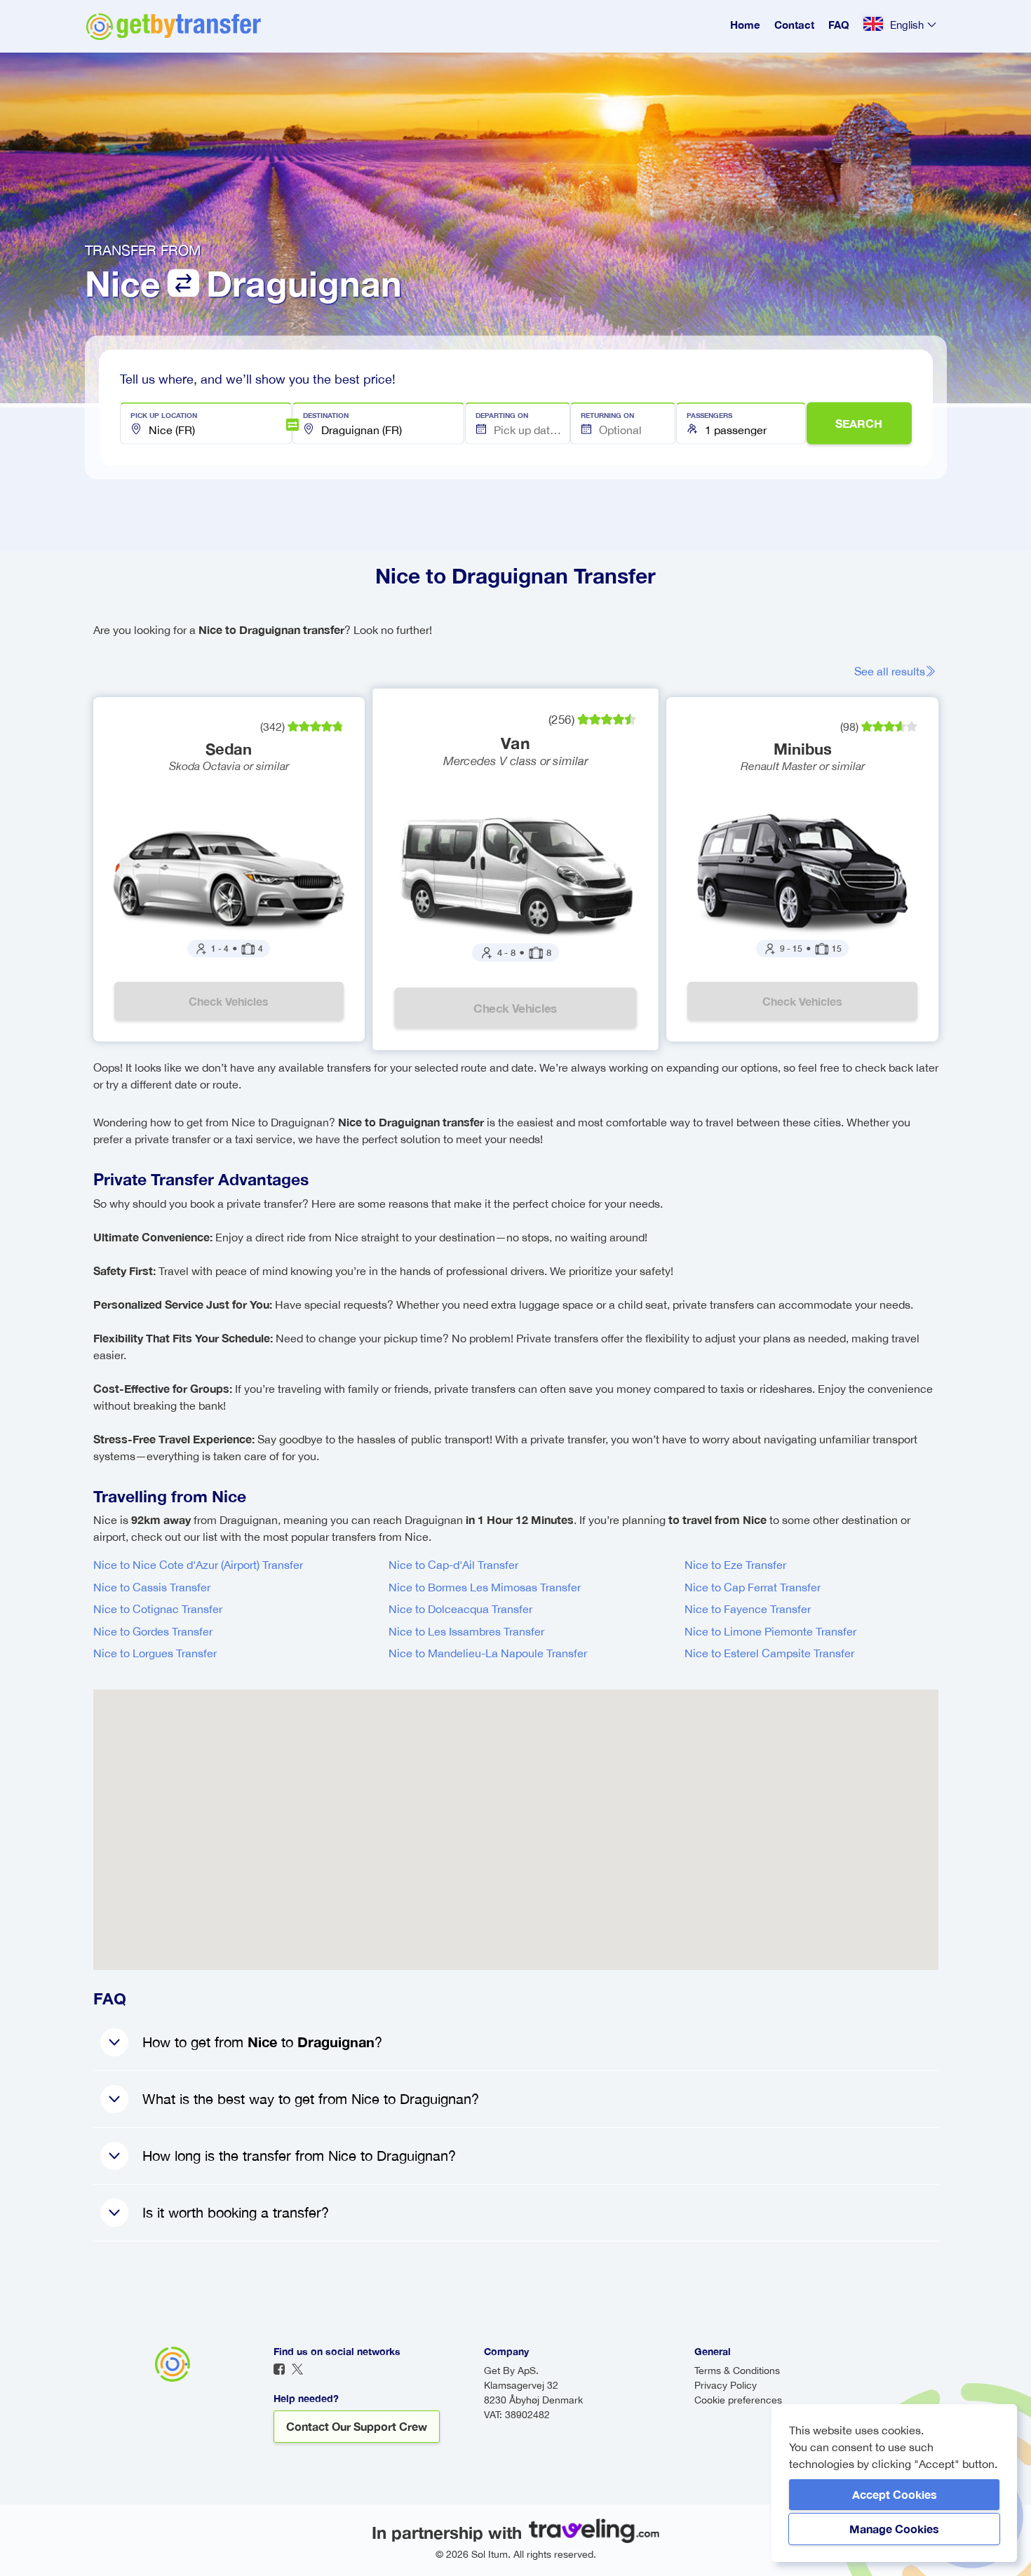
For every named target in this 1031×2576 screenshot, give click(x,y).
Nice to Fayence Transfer (748, 1609)
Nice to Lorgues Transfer (155, 1653)
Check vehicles (229, 1001)
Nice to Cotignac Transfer (158, 1609)
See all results (890, 671)
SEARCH (859, 423)
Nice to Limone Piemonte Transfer (770, 1631)
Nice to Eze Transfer (735, 1565)
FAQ (839, 25)
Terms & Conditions (737, 2371)
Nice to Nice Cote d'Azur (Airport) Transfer (198, 1565)
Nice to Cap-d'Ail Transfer (453, 1565)
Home (745, 25)
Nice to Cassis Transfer (152, 1587)
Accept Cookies (895, 2494)
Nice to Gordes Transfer (153, 1631)
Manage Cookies (894, 2529)
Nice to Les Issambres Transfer (466, 1631)
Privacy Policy (726, 2385)
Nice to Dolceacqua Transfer (460, 1609)
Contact (794, 25)
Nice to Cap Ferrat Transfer (753, 1587)
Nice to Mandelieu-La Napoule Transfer (488, 1653)
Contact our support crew (357, 2426)
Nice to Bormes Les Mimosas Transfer (485, 1587)
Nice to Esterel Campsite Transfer (769, 1653)
